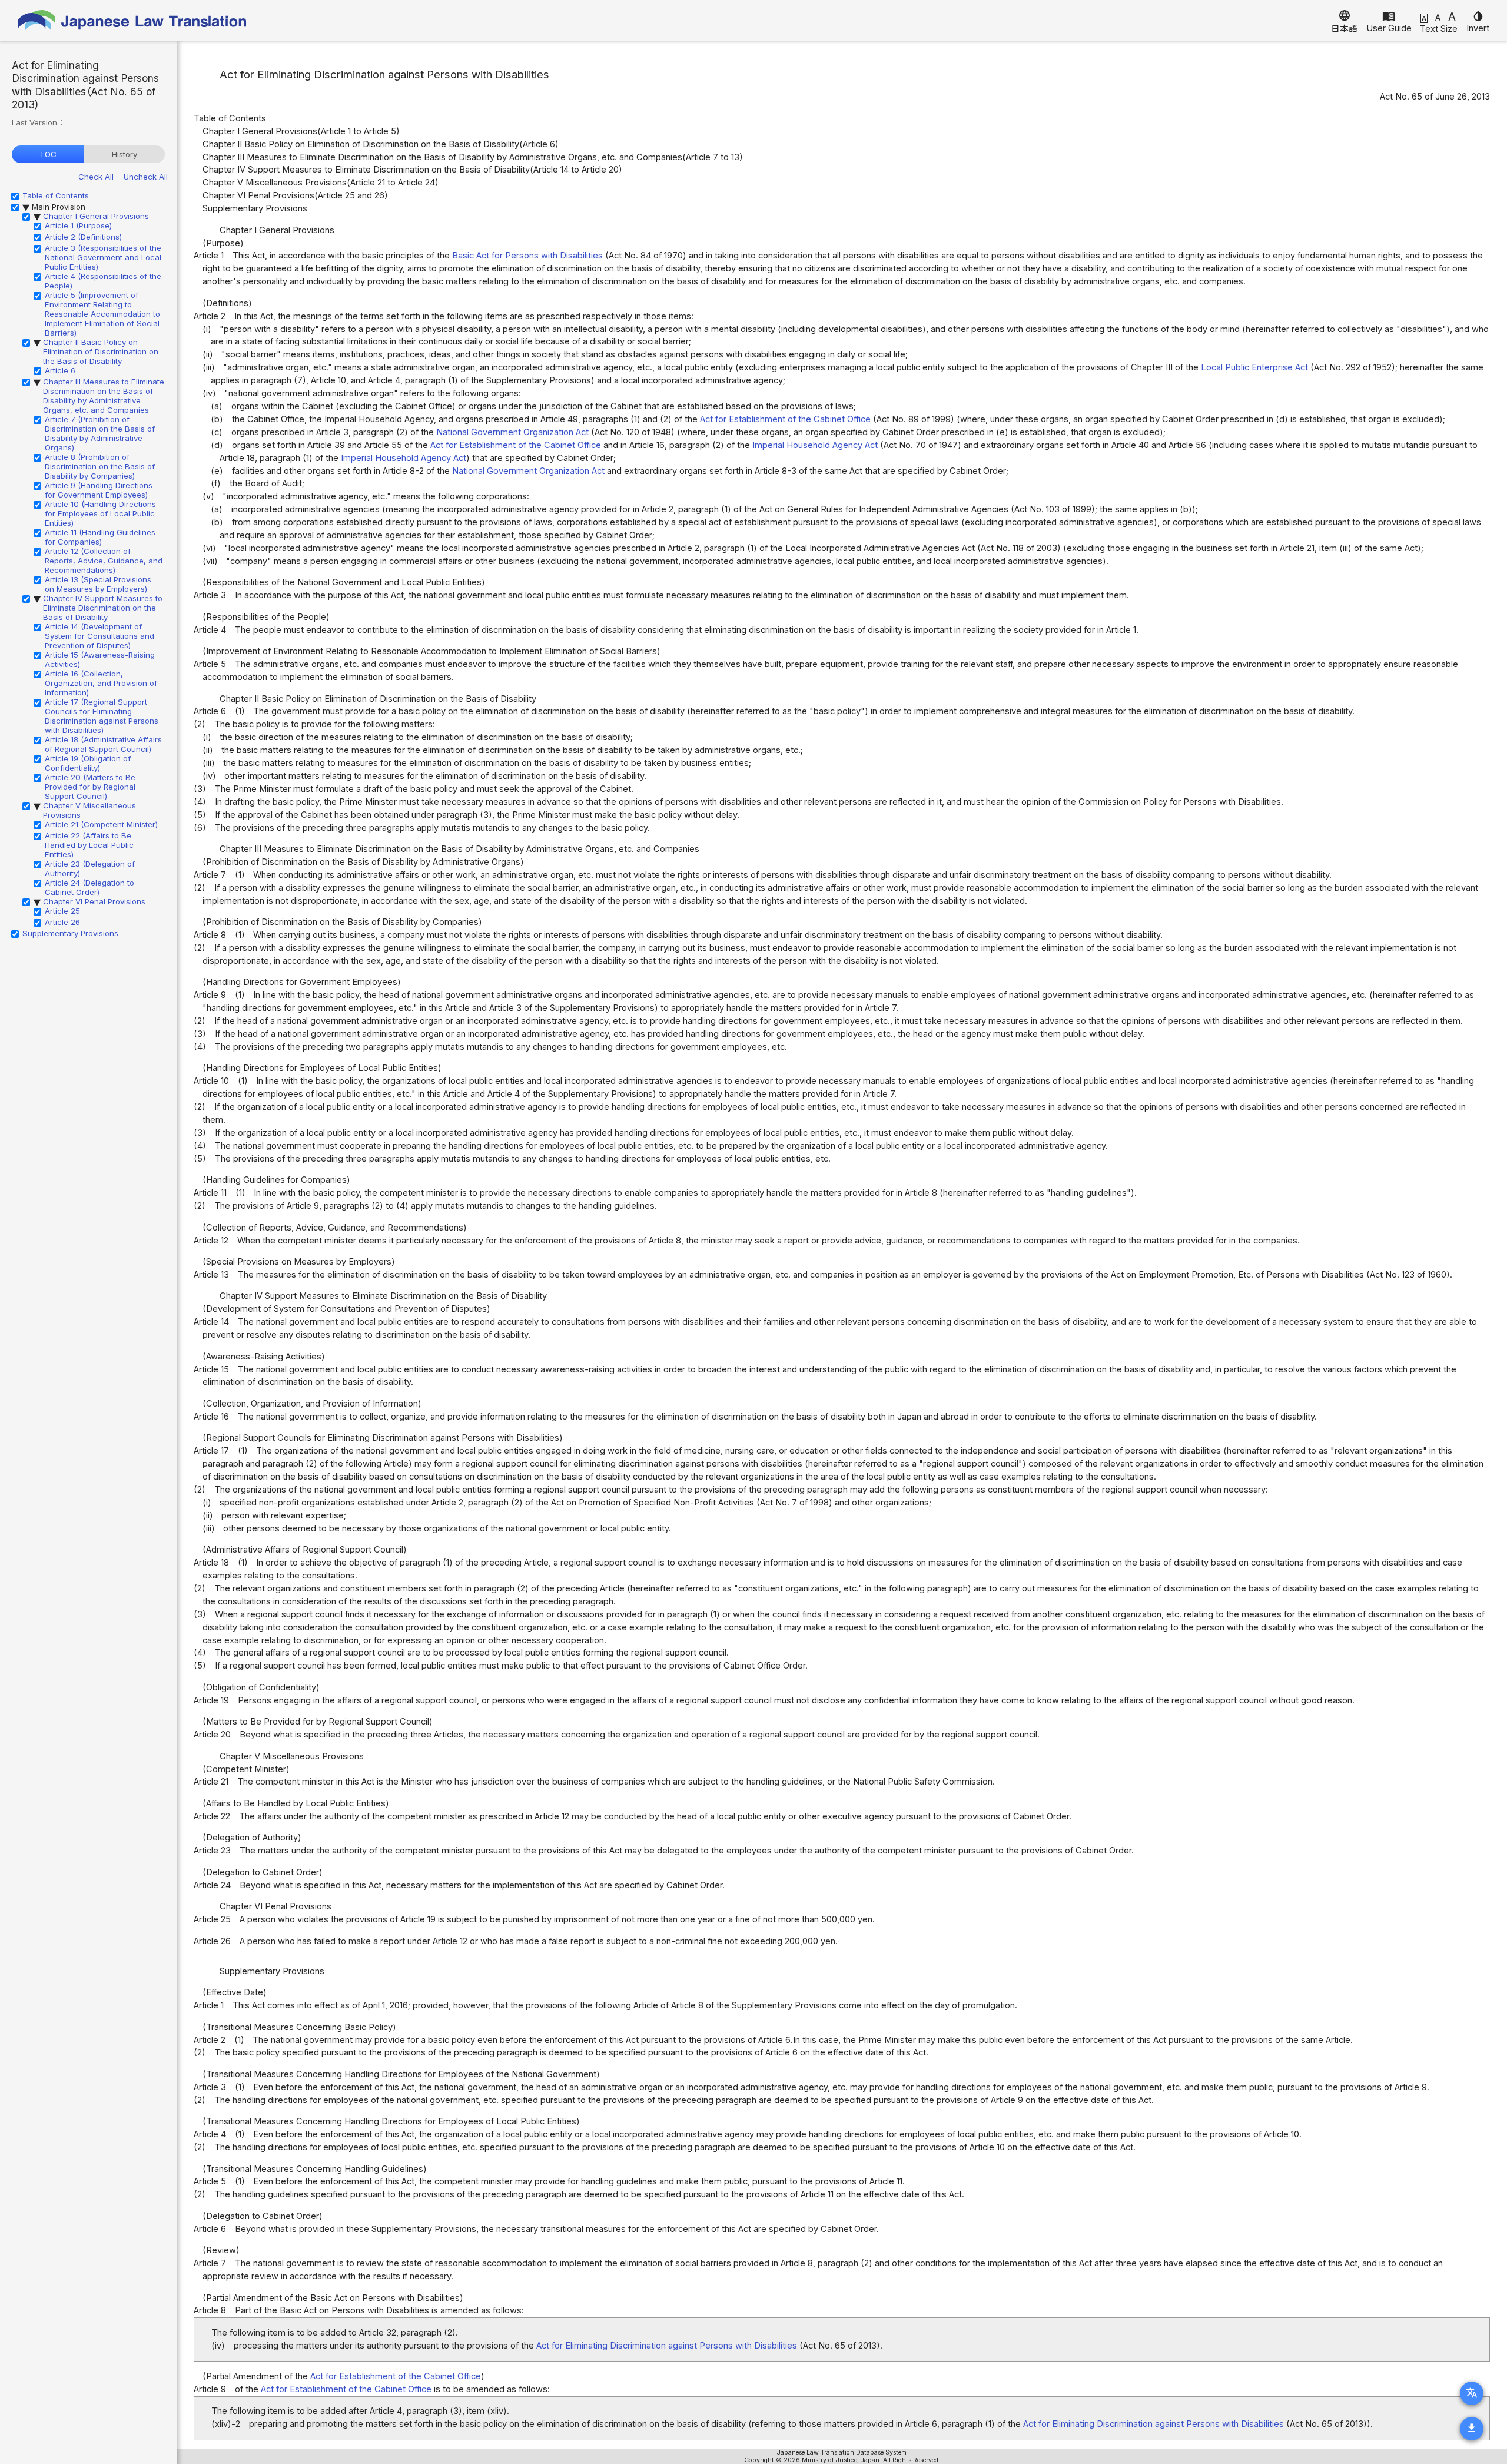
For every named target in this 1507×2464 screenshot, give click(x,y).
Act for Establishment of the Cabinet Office (785, 419)
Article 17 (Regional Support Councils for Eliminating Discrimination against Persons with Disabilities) (102, 716)
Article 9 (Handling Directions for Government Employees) (99, 490)
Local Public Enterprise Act (1254, 367)
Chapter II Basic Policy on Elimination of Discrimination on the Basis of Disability (101, 351)
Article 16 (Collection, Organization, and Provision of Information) (101, 683)
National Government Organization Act (512, 432)
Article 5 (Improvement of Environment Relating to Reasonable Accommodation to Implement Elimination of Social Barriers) (102, 314)
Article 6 (60, 370)
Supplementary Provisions (70, 933)
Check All (96, 177)
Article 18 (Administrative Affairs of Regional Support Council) (103, 744)
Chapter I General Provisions (96, 216)
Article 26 (62, 922)
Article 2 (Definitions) (83, 237)
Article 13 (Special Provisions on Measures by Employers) (98, 584)
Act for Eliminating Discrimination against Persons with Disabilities (667, 2346)
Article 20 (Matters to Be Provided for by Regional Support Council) (90, 787)
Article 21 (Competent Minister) (101, 824)
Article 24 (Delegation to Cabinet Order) (89, 887)
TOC (48, 154)
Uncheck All (146, 177)
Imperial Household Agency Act (815, 445)
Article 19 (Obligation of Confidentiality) (88, 763)
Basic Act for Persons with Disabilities (527, 256)
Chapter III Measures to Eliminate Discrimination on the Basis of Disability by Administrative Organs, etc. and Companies (104, 396)
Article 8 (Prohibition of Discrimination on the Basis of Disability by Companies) (100, 466)
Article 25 (62, 911)
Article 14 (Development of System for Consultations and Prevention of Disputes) (99, 636)
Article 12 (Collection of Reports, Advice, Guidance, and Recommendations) (104, 561)
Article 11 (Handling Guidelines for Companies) (100, 537)
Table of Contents (56, 195)
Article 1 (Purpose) (78, 225)
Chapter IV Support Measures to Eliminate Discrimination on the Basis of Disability (103, 608)
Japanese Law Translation (132, 20)
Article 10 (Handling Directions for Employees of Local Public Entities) (100, 513)
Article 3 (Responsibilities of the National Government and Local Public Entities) (103, 257)
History (125, 154)
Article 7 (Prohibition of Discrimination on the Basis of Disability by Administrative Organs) (100, 433)
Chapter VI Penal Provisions (94, 901)
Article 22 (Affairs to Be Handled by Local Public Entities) (89, 845)
